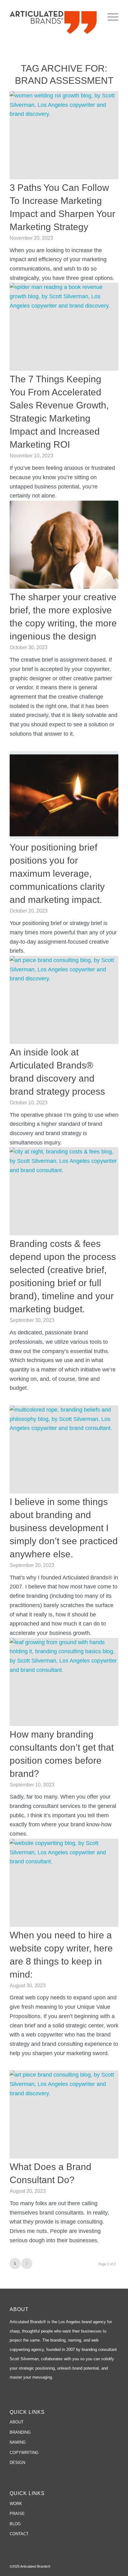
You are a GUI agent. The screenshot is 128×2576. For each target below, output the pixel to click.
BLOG (15, 2524)
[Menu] (110, 17)
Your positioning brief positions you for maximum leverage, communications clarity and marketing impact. (57, 873)
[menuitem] (110, 17)
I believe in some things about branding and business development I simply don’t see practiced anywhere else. (64, 1528)
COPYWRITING (24, 2453)
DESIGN (17, 2463)
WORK (16, 2504)
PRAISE (17, 2514)
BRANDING (20, 2432)
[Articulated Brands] (53, 22)
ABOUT (17, 2422)
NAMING (18, 2442)
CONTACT (19, 2534)
